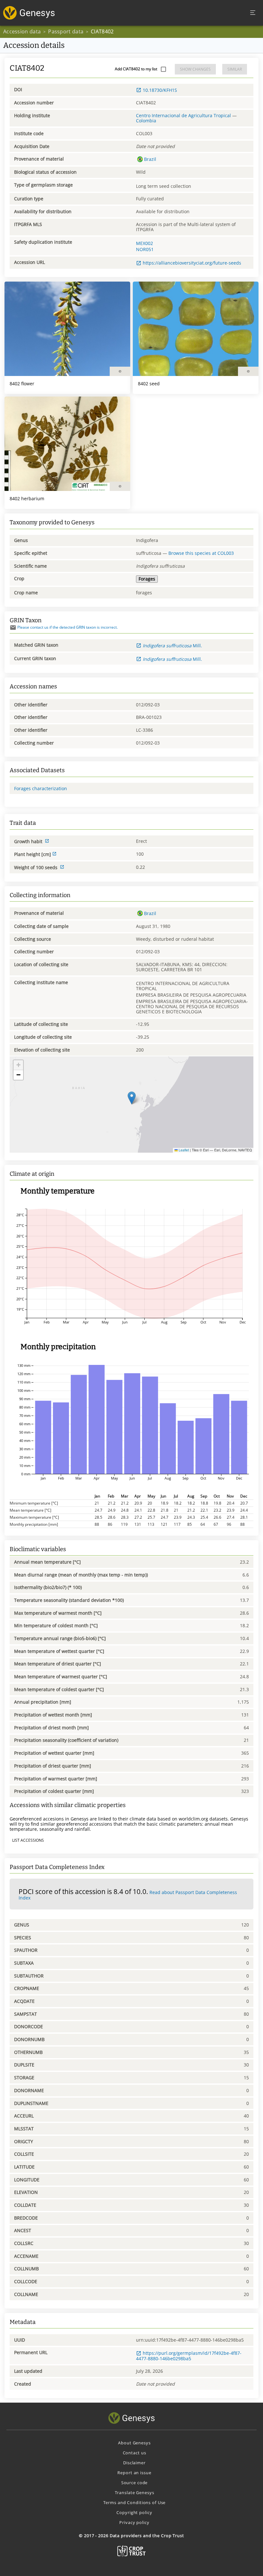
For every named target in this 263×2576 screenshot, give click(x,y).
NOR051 (145, 249)
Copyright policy (134, 2512)
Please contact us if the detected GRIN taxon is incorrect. (68, 627)
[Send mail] (13, 628)
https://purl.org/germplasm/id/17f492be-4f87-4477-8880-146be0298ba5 (189, 2356)
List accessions (28, 1840)
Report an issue (134, 2473)
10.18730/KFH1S (160, 90)
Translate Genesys (135, 2493)
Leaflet (183, 1150)
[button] (132, 1098)
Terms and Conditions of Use (135, 2502)
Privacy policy (134, 2522)
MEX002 (144, 243)
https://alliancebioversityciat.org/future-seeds (192, 263)
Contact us (135, 2453)
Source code (135, 2483)
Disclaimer (134, 2463)
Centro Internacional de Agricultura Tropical (183, 115)
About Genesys (134, 2443)
